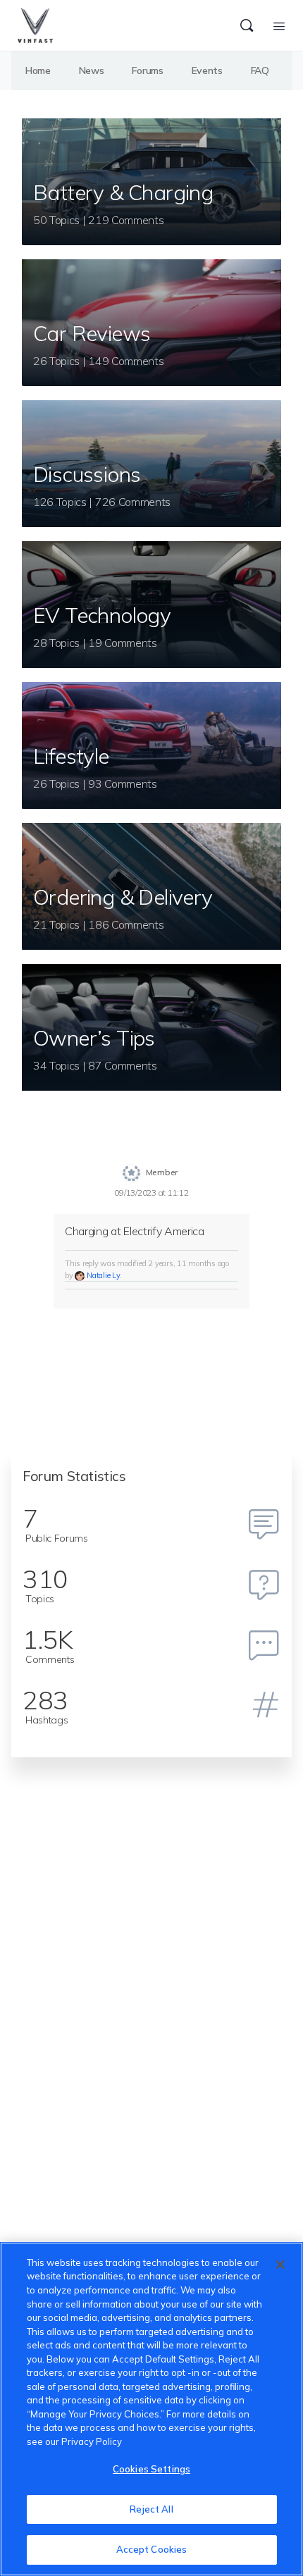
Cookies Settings (151, 2469)
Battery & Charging (123, 192)
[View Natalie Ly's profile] (80, 1275)
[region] (151, 2409)
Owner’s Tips (94, 1038)
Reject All (151, 2509)
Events (207, 70)
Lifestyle (71, 756)
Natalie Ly (103, 1275)
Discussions (87, 474)
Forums (147, 70)
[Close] (280, 2265)
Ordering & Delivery (123, 897)
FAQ (260, 70)
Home (38, 70)
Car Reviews (92, 333)
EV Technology (102, 615)
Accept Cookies (152, 2549)
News (92, 70)
